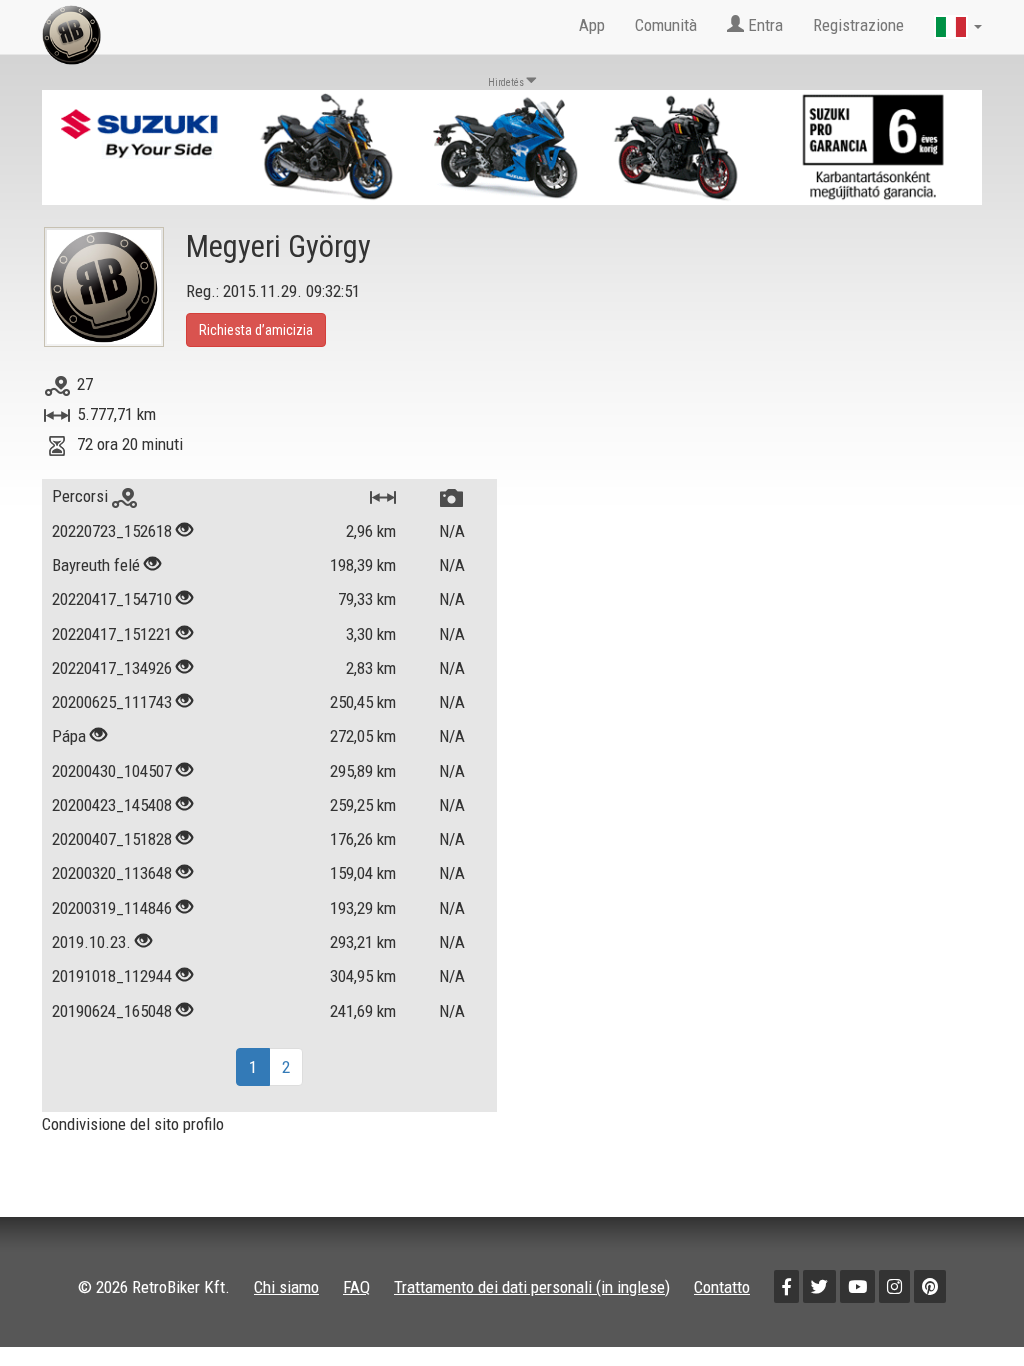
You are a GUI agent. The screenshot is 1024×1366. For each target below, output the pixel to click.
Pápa (69, 736)
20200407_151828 (112, 839)
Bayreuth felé (96, 565)
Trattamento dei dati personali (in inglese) (532, 1287)
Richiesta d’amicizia (256, 330)
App (592, 25)
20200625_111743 (112, 702)
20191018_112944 (112, 976)
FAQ (356, 1287)
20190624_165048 (112, 1011)
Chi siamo (286, 1287)
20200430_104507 (112, 771)
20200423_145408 (112, 805)
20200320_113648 (112, 873)
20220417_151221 (112, 634)
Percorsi (82, 496)
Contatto (722, 1287)
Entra (763, 25)
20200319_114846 (112, 908)
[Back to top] (966, 1308)
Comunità (666, 25)
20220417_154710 (112, 599)
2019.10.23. (91, 942)
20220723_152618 (112, 531)
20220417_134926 (112, 668)
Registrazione (858, 25)
